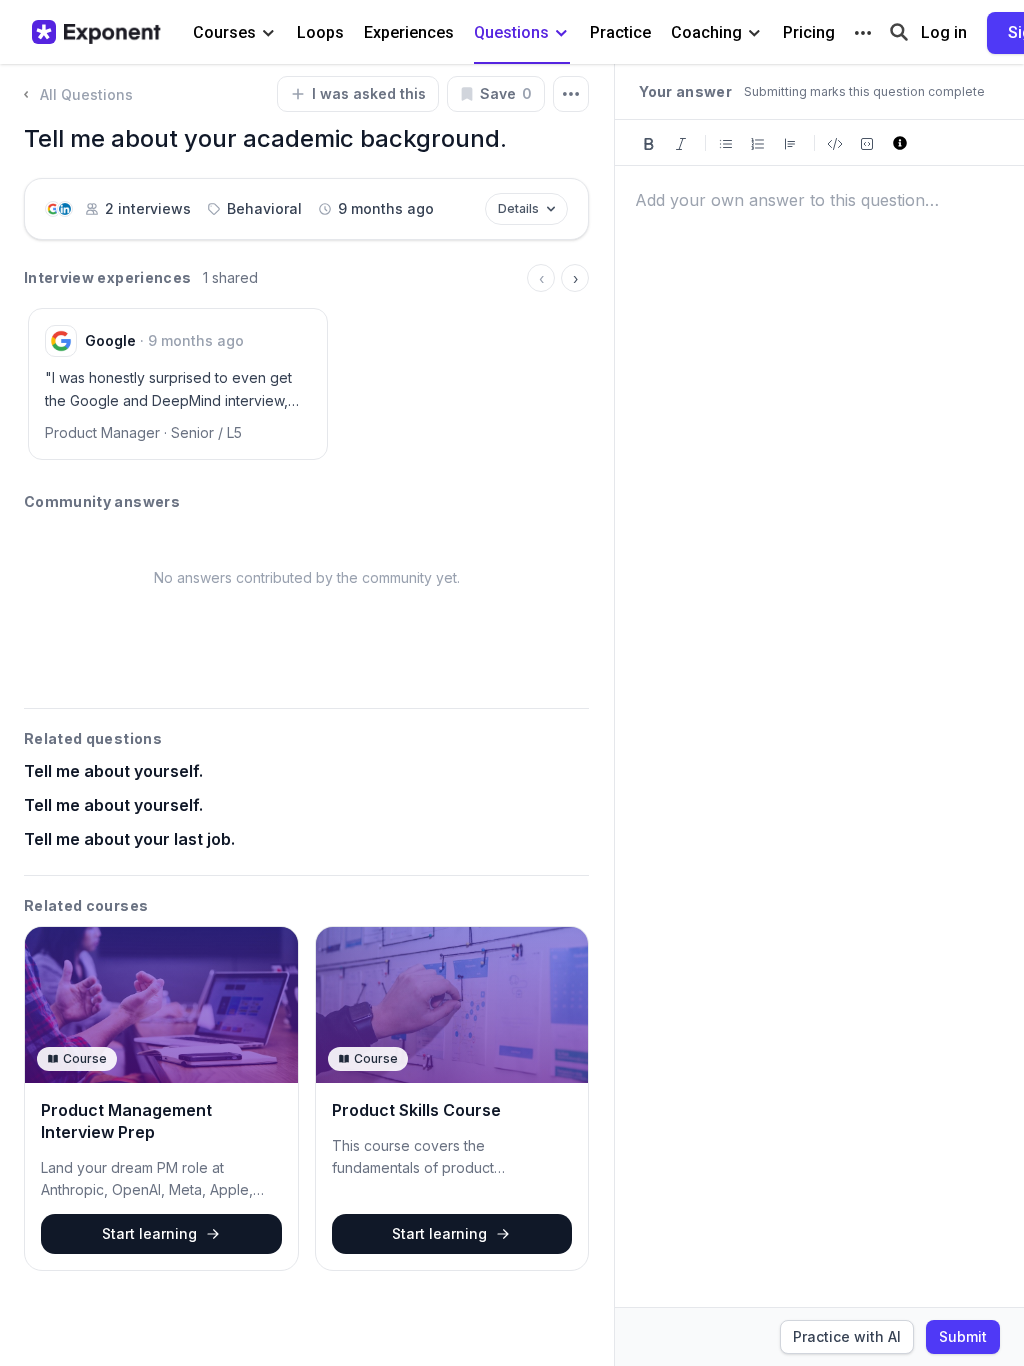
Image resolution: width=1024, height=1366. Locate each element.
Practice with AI (847, 1336)
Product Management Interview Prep (126, 1121)
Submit (963, 1336)
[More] (863, 33)
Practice (620, 32)
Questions (511, 32)
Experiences (409, 32)
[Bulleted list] (726, 142)
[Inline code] (835, 142)
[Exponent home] (96, 32)
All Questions (86, 94)
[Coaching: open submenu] (754, 33)
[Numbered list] (758, 142)
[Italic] (681, 142)
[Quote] (790, 142)
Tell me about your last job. (129, 839)
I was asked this (369, 93)
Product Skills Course (416, 1110)
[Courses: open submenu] (268, 33)
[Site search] (899, 30)
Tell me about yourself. (113, 771)
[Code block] (867, 142)
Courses (224, 32)
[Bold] (649, 142)
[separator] (614, 715)
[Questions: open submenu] (561, 33)
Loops (320, 32)
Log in (944, 32)
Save (506, 93)
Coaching (706, 32)
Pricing (809, 32)
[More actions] (571, 94)
